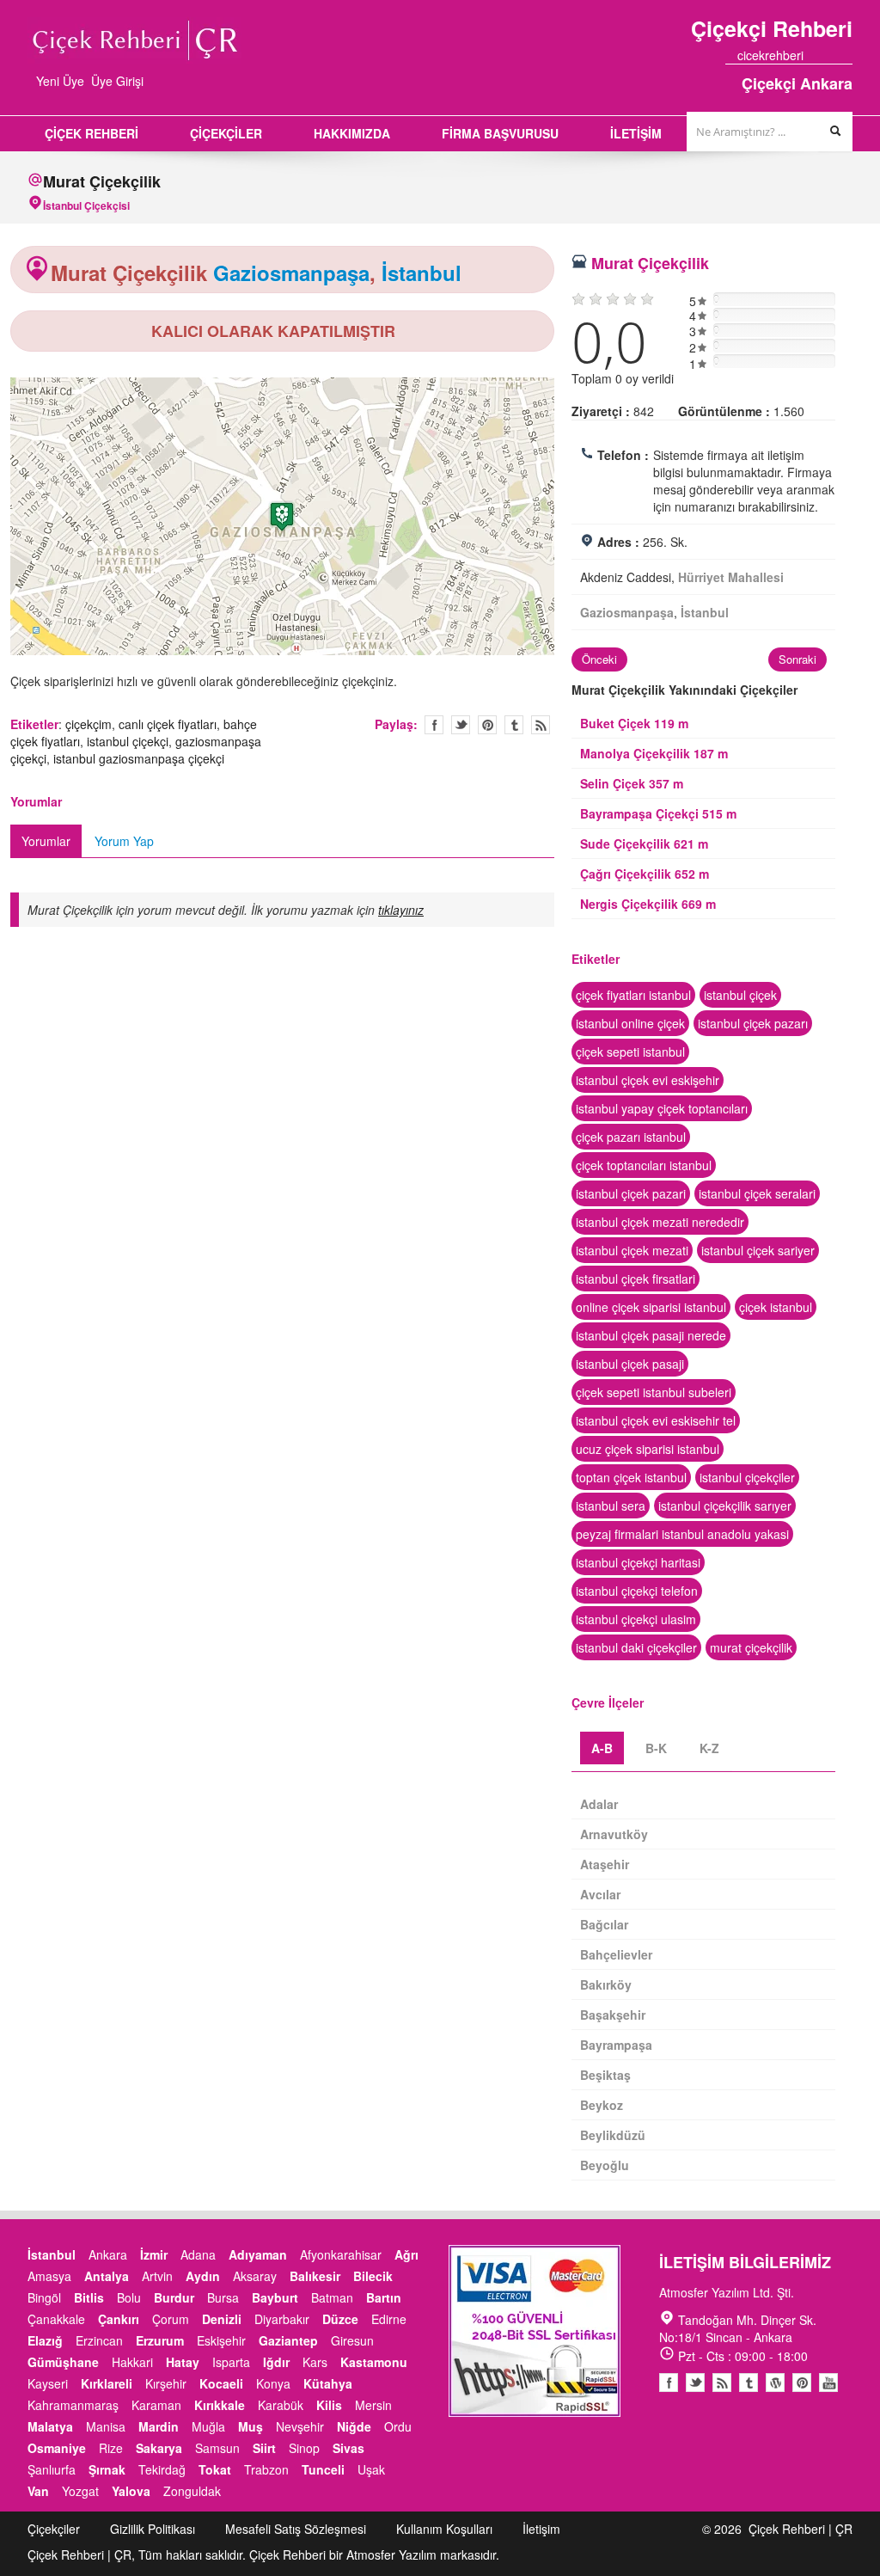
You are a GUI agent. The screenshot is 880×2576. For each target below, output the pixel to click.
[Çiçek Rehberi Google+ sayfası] (831, 55)
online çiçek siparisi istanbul (651, 1307)
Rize (111, 2448)
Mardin (159, 2426)
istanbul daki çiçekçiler (636, 1647)
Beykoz (602, 2105)
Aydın (203, 2276)
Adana (198, 2254)
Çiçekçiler (54, 2529)
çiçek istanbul (776, 1307)
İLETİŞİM (636, 133)
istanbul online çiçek (630, 1023)
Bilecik (373, 2276)
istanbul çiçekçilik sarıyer (725, 1506)
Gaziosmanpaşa (291, 273)
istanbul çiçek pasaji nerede (651, 1335)
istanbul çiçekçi (128, 741)
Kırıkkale (220, 2405)
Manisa (106, 2426)
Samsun (217, 2448)
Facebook (669, 2383)
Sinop (304, 2448)
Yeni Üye (60, 81)
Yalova (131, 2491)
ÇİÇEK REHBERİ (92, 133)
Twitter (461, 725)
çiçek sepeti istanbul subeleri (654, 1392)
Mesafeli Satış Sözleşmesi (296, 2529)
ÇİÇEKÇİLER (226, 133)
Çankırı (119, 2319)
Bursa (223, 2297)
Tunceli (323, 2469)
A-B (602, 1748)
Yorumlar (46, 841)
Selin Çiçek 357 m (632, 783)
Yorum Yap (124, 841)
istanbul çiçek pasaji (630, 1364)
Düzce (340, 2319)
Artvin (157, 2276)
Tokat (215, 2469)
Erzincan (99, 2340)
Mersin (373, 2405)
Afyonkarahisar (341, 2254)
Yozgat (80, 2491)
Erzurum (160, 2340)
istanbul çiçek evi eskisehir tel (656, 1420)
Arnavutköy (614, 1834)
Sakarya (159, 2448)
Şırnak (107, 2469)
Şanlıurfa (52, 2469)
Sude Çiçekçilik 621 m (644, 843)
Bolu (129, 2297)
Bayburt (275, 2297)
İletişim (541, 2529)
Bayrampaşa (616, 2045)
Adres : (618, 542)
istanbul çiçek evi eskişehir (648, 1080)
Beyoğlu (605, 2165)
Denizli (222, 2319)
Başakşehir (613, 2015)
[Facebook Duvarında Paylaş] (434, 725)
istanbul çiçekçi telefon (637, 1591)
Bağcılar (604, 1924)
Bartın (384, 2297)
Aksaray (255, 2276)
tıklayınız (401, 910)
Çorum (171, 2319)
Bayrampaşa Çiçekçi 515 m (658, 813)
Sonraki (797, 659)
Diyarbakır (282, 2319)
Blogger (722, 2383)
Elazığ (45, 2340)
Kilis (329, 2405)
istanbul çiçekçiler (747, 1477)
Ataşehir (605, 1864)
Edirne (389, 2319)
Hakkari (132, 2362)
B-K (656, 1748)
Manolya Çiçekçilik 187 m (654, 753)
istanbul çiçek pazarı (753, 1023)
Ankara (108, 2254)
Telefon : (623, 455)
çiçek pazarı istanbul (631, 1137)
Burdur (174, 2297)
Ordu (398, 2426)
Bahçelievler (616, 1954)
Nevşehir (300, 2426)
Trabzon (266, 2469)
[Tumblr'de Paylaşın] (514, 725)
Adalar (599, 1804)
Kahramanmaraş (73, 2405)
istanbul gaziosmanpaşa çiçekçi (139, 758)
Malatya (50, 2426)
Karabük (281, 2405)
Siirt (264, 2448)
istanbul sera (611, 1506)
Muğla (208, 2426)
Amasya (49, 2276)
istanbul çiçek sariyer (758, 1250)
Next (572, 519)
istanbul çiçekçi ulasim (636, 1619)
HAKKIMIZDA (352, 133)
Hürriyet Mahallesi (731, 577)
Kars (315, 2362)
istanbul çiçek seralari (757, 1193)
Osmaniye (57, 2448)
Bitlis (89, 2297)
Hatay (183, 2362)
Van (38, 2491)
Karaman (156, 2405)
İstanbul (422, 273)
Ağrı (406, 2254)
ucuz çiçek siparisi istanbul (648, 1449)
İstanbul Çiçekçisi (86, 205)
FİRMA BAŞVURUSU (500, 133)
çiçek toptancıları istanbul (644, 1165)
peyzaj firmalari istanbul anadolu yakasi (682, 1534)
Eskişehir (221, 2340)
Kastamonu (374, 2362)
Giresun (352, 2340)
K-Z (709, 1748)
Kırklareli (107, 2383)
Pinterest (802, 2383)
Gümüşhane (63, 2362)
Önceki (599, 659)
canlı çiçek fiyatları (168, 724)
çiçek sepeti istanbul (630, 1052)
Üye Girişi (117, 81)
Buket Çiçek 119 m (634, 723)
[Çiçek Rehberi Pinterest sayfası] (846, 55)
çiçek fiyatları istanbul (633, 995)
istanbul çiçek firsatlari (636, 1279)
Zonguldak (192, 2491)
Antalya (107, 2276)
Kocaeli (221, 2383)
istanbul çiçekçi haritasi (638, 1562)
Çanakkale (56, 2319)
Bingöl (44, 2297)
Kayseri (48, 2383)
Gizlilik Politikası (153, 2529)
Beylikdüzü (613, 2135)
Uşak (371, 2469)
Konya (273, 2383)
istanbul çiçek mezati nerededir (660, 1222)
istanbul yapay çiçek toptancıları (662, 1108)
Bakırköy (606, 1984)
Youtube (775, 2383)
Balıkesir (315, 2276)
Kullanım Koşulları (444, 2529)
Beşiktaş (605, 2075)
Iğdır (276, 2362)
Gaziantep (288, 2340)
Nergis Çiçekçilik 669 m (648, 904)
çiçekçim (89, 724)
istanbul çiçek (740, 995)
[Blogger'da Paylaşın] (541, 725)
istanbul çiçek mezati (632, 1250)
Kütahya (328, 2383)
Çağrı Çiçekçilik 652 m (645, 874)
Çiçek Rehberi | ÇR (801, 2529)
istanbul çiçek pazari (631, 1193)
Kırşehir (166, 2383)
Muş (251, 2426)
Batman (332, 2297)
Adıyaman (258, 2254)
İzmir (154, 2254)
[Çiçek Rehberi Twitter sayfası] (816, 55)
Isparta (231, 2362)
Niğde (354, 2426)
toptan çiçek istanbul (631, 1477)
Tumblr (749, 2383)
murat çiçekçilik (751, 1647)
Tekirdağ (162, 2469)
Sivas (348, 2448)
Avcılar (600, 1894)
